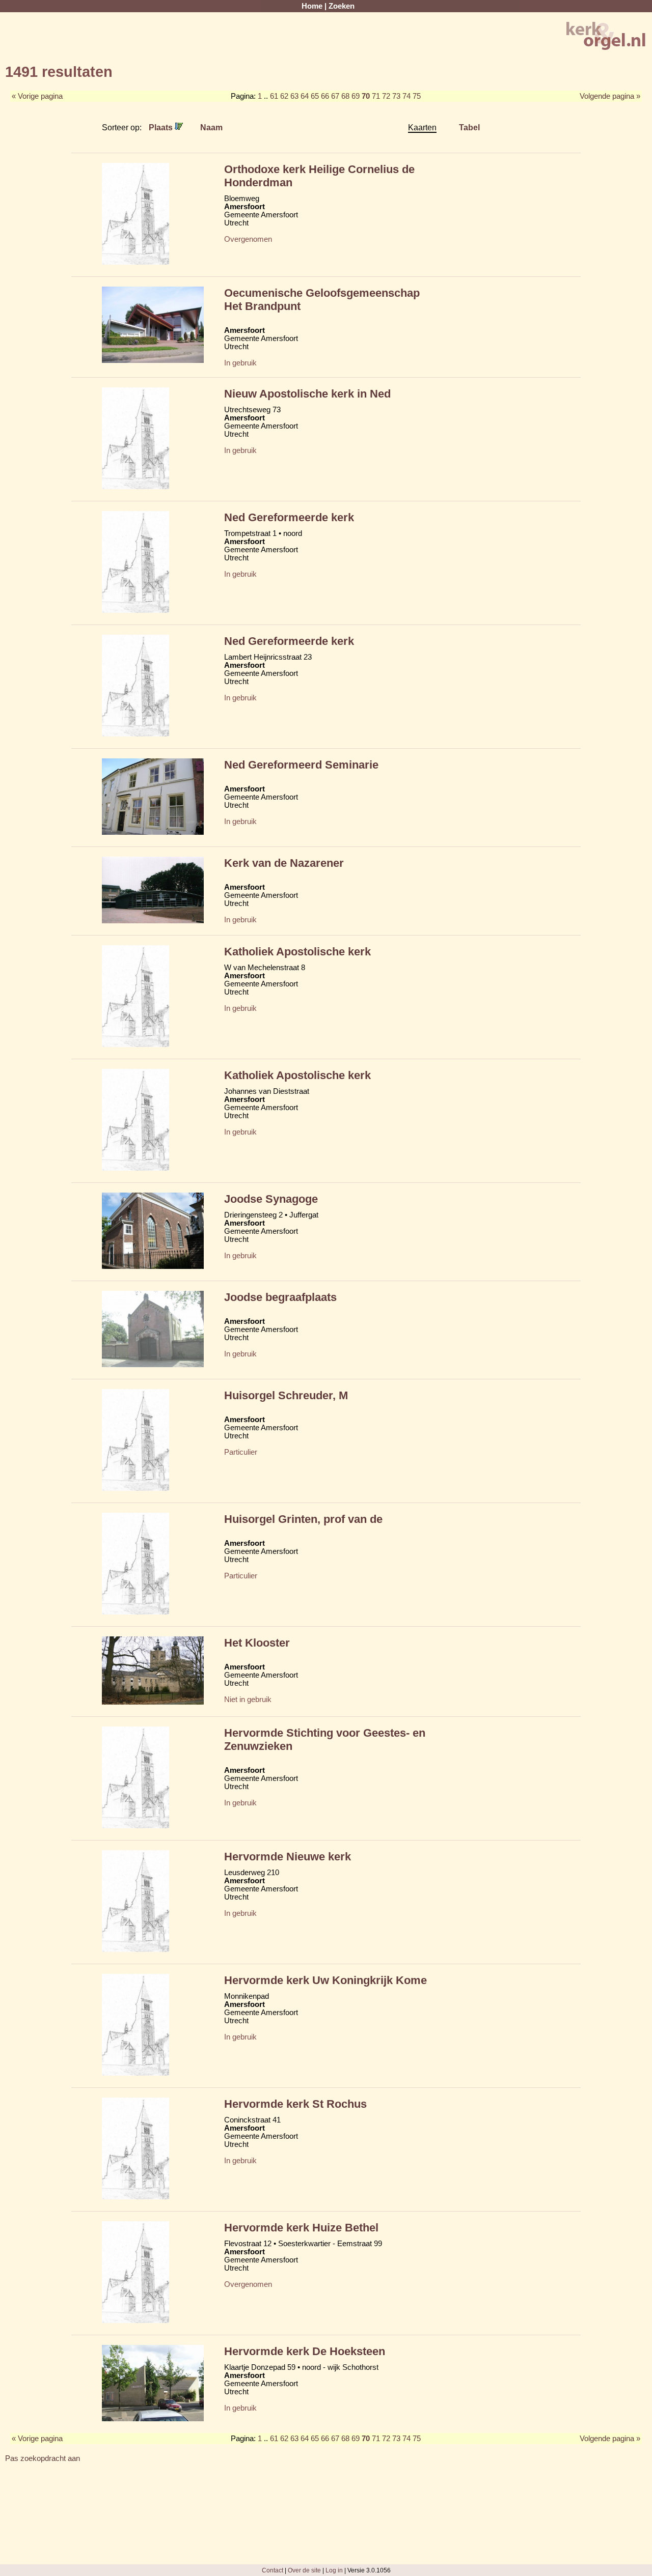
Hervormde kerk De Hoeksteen (305, 2351)
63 (294, 96)
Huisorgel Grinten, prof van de (303, 1519)
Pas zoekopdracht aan (43, 2458)
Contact (273, 2570)
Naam (211, 127)
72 (386, 96)
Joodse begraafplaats (280, 1297)
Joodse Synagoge (271, 1199)
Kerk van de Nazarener (284, 863)
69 (356, 96)
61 (274, 96)
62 (284, 96)
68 (345, 96)
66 (325, 96)
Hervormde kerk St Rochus (295, 2104)
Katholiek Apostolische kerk (297, 952)
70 (366, 96)
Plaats (162, 127)
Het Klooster (257, 1643)
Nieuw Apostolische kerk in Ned (307, 394)
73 (396, 96)
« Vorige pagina (37, 96)
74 (406, 96)
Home (312, 6)
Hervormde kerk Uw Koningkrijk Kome (325, 1980)
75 (417, 96)
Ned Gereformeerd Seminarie (301, 765)
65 (315, 96)
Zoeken (342, 6)
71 (376, 96)
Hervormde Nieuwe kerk (288, 1857)
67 (335, 96)
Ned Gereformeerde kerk (289, 517)
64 (305, 96)
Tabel (469, 127)
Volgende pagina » (610, 96)
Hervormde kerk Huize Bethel (301, 2228)
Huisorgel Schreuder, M (286, 1395)
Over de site (304, 2570)
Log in (334, 2570)
